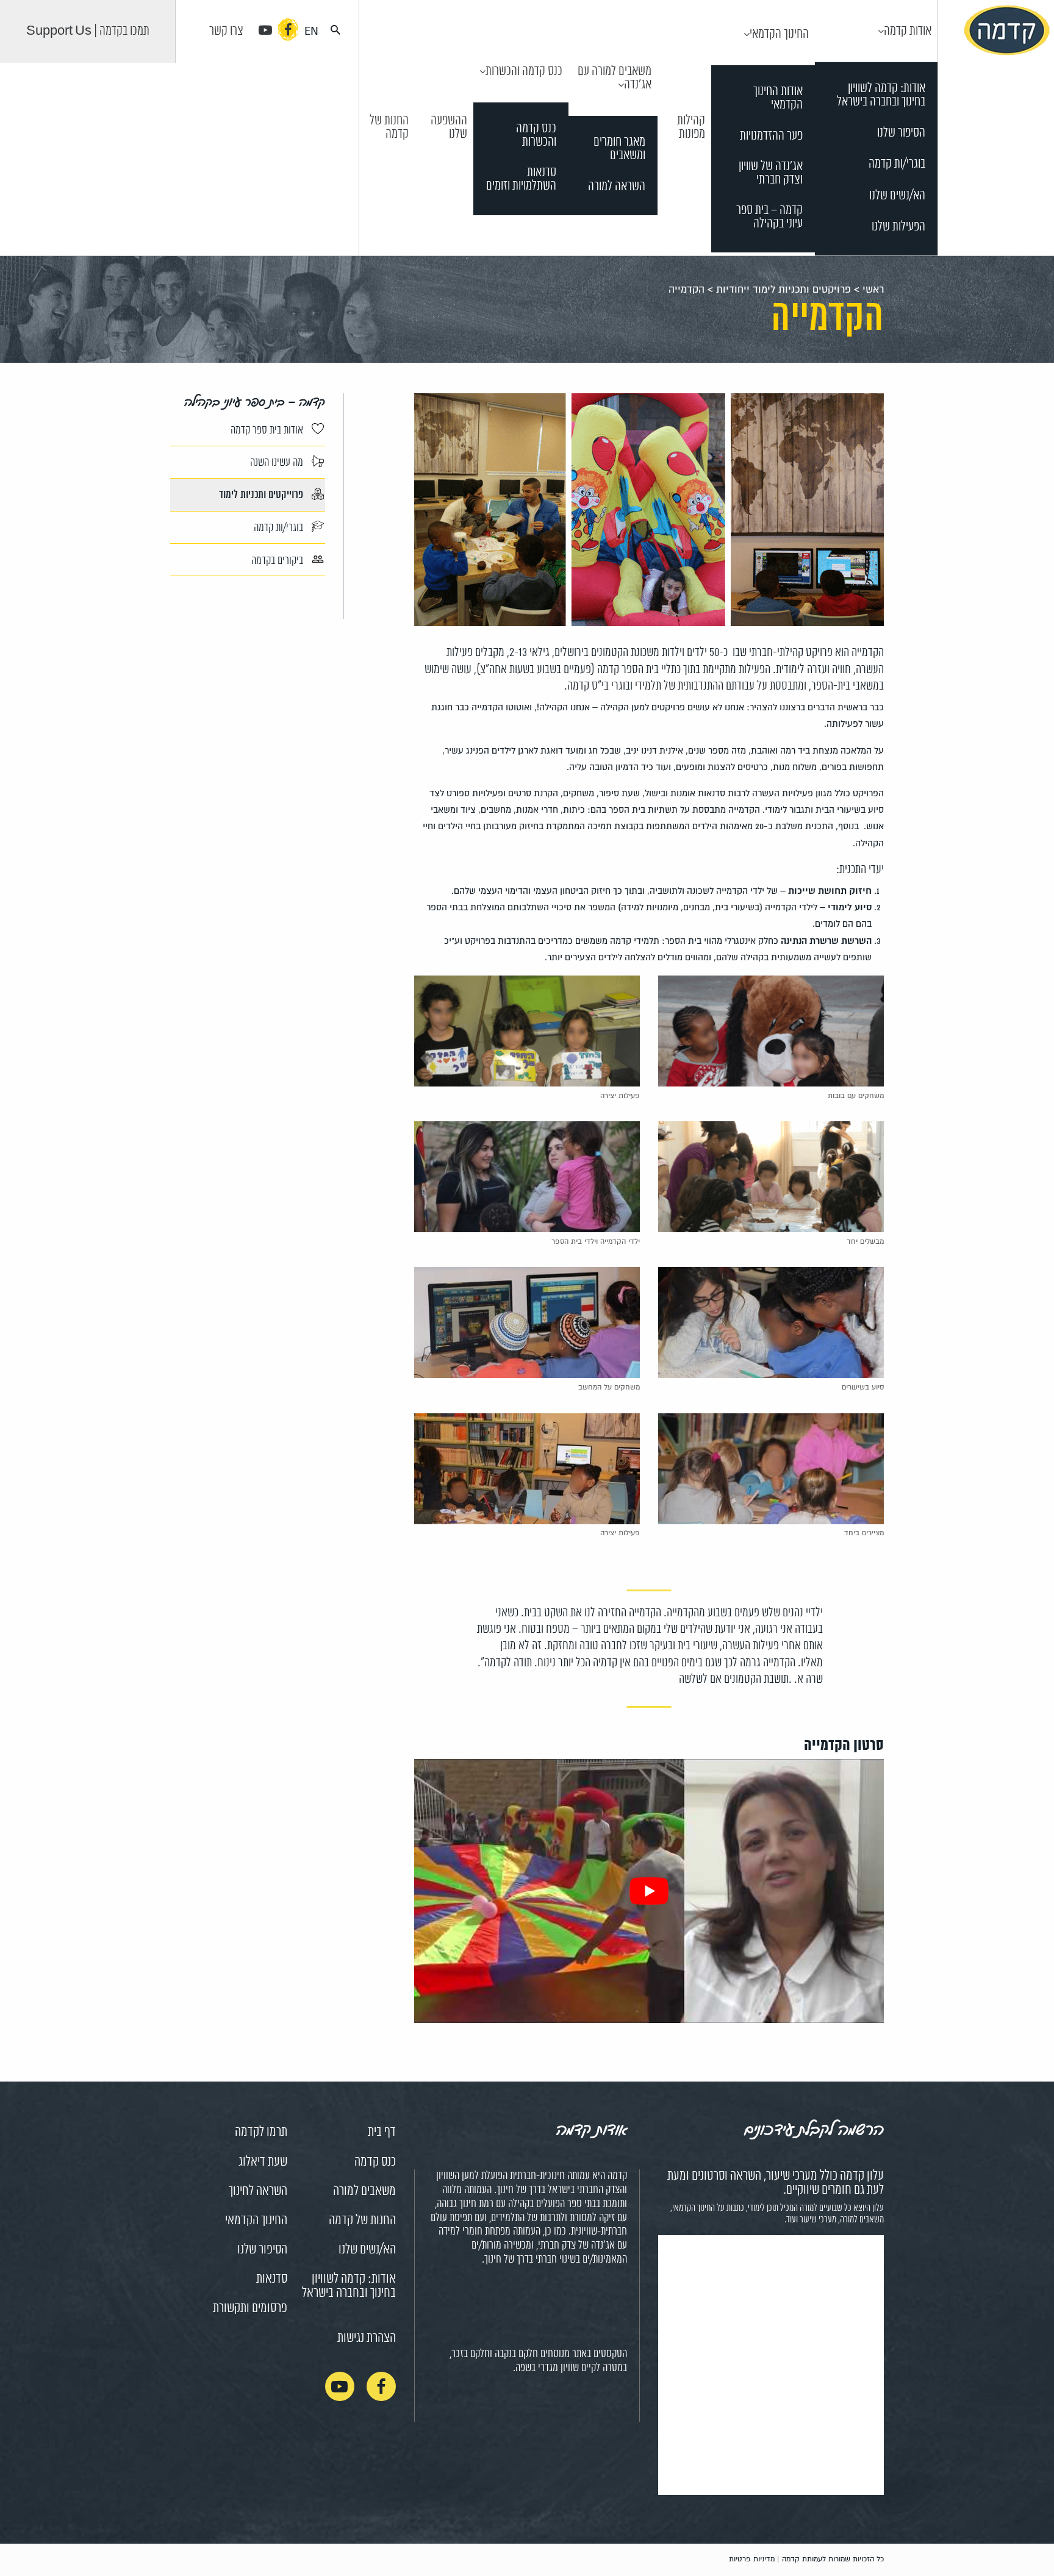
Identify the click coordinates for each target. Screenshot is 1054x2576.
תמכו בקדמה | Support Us (88, 31)
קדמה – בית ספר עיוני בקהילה (769, 217)
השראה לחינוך (258, 2191)
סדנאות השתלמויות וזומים (521, 180)
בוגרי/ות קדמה (897, 164)
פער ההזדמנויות (771, 136)
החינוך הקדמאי (779, 34)
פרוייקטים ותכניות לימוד (262, 496)
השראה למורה (617, 187)
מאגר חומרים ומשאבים (619, 149)
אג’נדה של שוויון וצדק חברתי (771, 173)
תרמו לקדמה (261, 2132)
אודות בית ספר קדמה (268, 430)
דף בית (382, 2132)
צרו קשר (226, 31)
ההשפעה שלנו (449, 127)
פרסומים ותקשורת (250, 2308)
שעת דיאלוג (263, 2162)
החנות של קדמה (389, 127)
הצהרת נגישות (367, 2338)
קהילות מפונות (691, 127)
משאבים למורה (364, 2191)
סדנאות (272, 2279)
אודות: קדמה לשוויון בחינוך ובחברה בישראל (881, 95)
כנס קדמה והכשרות (524, 71)
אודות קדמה (908, 31)
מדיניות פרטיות (752, 2559)
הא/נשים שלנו (897, 196)
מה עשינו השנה (278, 463)
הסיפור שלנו (901, 133)
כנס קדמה (375, 2162)
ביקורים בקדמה (278, 560)
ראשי (873, 290)
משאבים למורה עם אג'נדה (615, 78)
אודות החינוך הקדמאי (778, 98)
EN (311, 31)
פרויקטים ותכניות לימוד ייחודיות (783, 290)
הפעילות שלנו (898, 227)
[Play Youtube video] (649, 1891)
